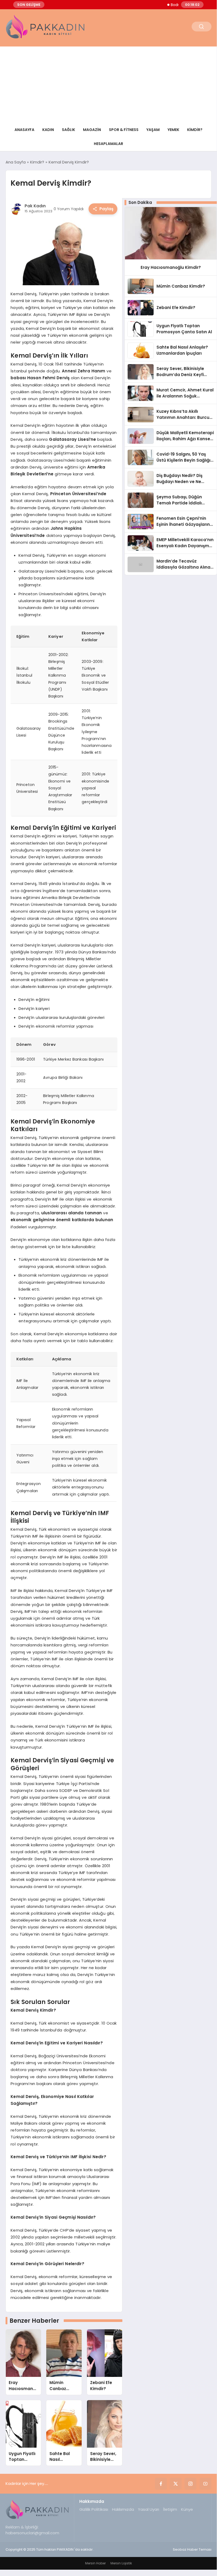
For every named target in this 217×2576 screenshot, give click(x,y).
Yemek (173, 130)
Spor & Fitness (124, 130)
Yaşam (153, 130)
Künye (187, 2509)
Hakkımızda (123, 2509)
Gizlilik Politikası (94, 2509)
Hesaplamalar (109, 144)
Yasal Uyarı (149, 2509)
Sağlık (68, 130)
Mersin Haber (95, 2563)
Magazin (92, 130)
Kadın (48, 130)
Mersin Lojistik (121, 2563)
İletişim (170, 2509)
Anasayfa (24, 130)
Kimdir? (195, 130)
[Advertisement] (108, 83)
